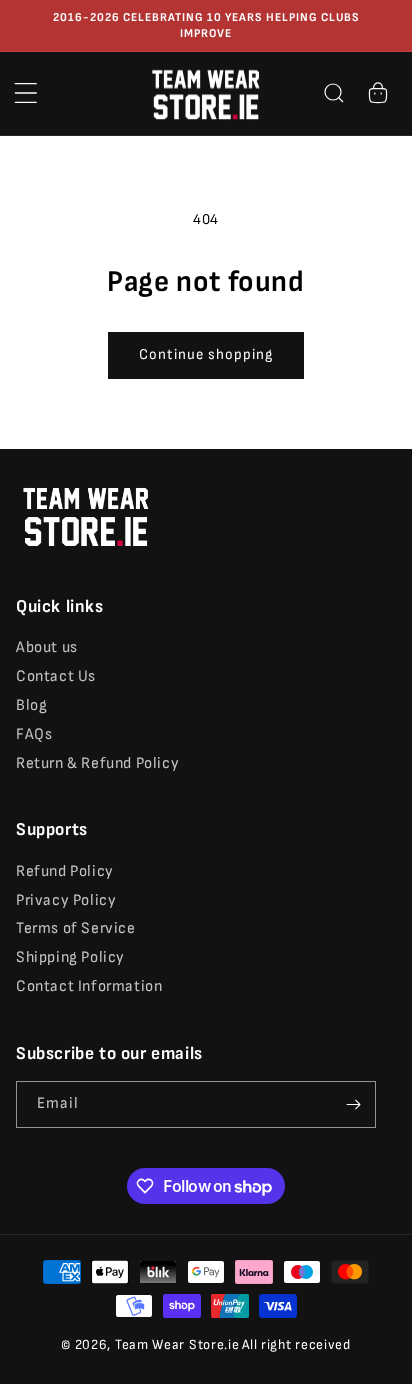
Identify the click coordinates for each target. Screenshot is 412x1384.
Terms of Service (76, 928)
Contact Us (56, 676)
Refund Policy (65, 871)
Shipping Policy (70, 957)
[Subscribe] (353, 1104)
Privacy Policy (66, 900)
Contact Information (89, 986)
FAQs (34, 734)
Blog (31, 705)
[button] (26, 93)
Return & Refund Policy (97, 763)
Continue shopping (206, 354)
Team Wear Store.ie (177, 1344)
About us (47, 647)
